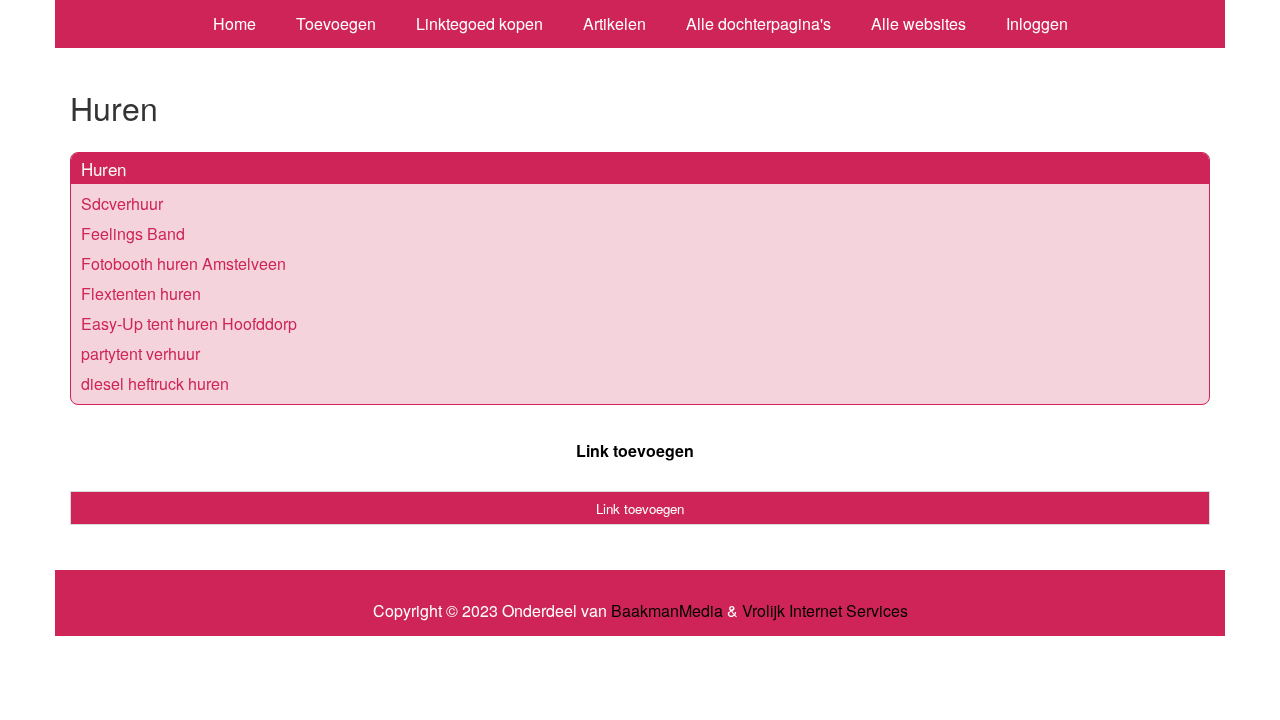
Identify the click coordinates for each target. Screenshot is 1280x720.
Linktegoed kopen (479, 23)
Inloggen (1037, 23)
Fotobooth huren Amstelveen (183, 263)
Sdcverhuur (122, 203)
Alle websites (918, 23)
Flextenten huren (141, 293)
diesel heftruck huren (155, 383)
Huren (103, 168)
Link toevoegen (635, 450)
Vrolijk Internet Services (825, 611)
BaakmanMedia (667, 611)
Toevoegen (336, 23)
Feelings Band (133, 233)
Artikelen (614, 23)
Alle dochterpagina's (758, 23)
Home (234, 23)
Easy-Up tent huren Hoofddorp (189, 323)
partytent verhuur (140, 353)
